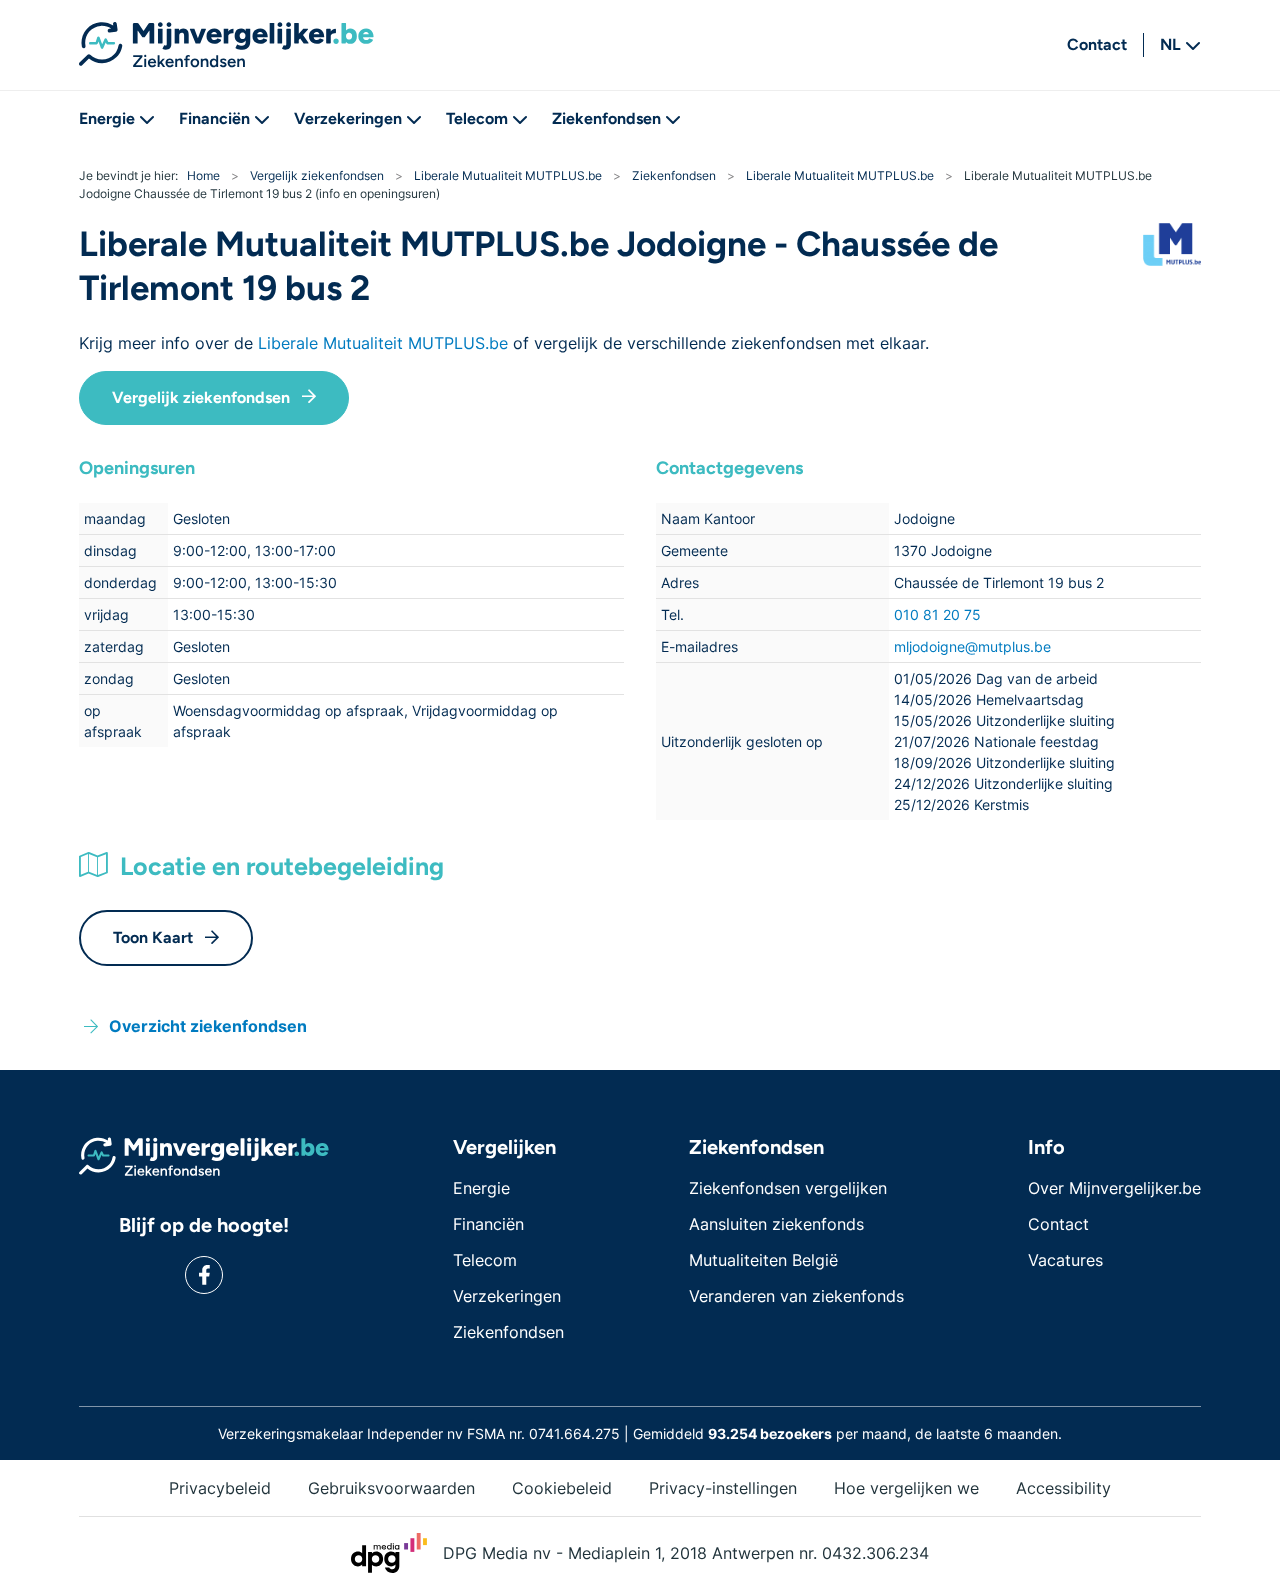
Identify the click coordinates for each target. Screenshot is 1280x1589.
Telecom (477, 118)
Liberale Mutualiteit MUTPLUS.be (383, 343)
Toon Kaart (153, 937)
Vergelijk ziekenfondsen (201, 397)
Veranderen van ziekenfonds (796, 1296)
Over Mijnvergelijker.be (1114, 1188)
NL (1170, 44)
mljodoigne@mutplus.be (972, 646)
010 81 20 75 (937, 614)
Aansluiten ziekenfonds (776, 1224)
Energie (107, 118)
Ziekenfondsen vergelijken (788, 1188)
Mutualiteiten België (763, 1260)
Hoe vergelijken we (906, 1488)
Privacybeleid (220, 1488)
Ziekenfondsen (606, 118)
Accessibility (1063, 1488)
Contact (1097, 44)
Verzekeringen (348, 118)
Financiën (214, 118)
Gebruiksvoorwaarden (391, 1488)
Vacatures (1065, 1260)
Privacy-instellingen (723, 1488)
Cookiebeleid (562, 1488)
